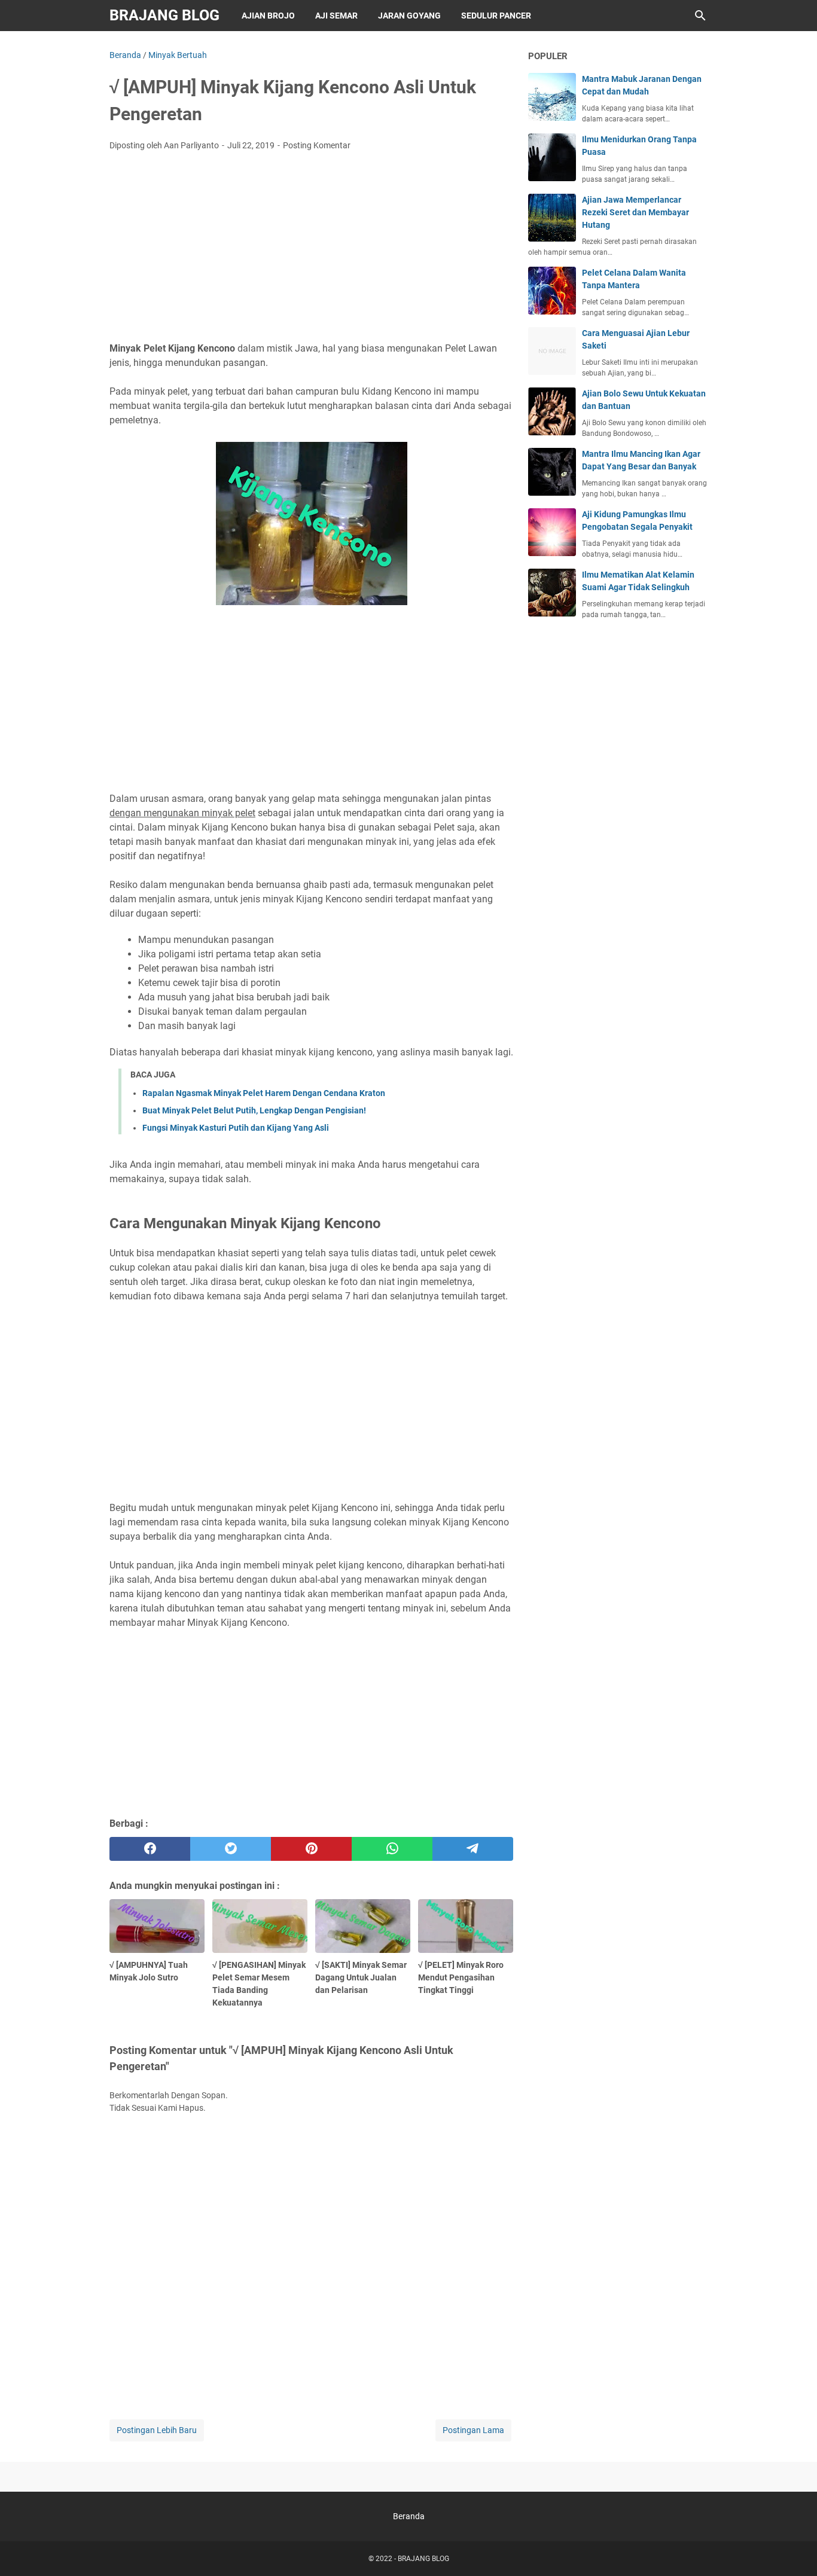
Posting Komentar (317, 145)
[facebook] (150, 1849)
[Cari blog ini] (700, 16)
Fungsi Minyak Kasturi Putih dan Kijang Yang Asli (236, 1128)
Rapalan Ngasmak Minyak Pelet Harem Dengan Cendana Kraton (264, 1093)
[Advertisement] (311, 250)
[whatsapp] (392, 1849)
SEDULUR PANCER (496, 16)
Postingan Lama (473, 2430)
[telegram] (473, 1849)
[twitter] (231, 1849)
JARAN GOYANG (409, 16)
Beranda (409, 2516)
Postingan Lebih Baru (157, 2430)
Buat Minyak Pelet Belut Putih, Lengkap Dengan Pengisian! (254, 1110)
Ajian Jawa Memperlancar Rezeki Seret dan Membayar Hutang (635, 212)
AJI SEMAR (336, 16)
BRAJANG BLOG (164, 15)
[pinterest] (311, 1849)
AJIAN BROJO (268, 16)
